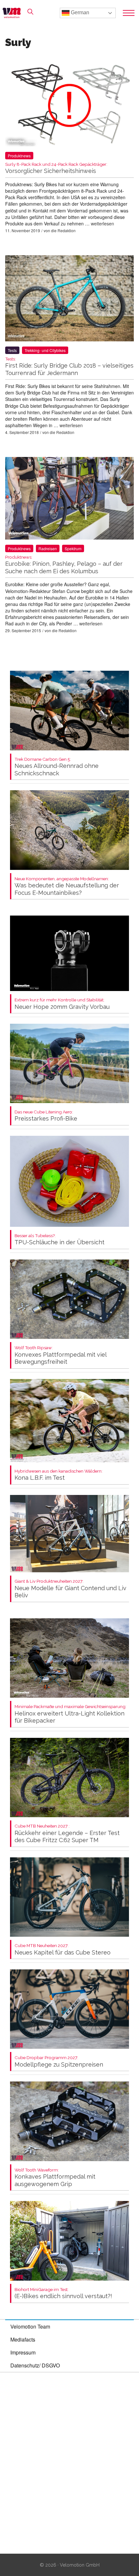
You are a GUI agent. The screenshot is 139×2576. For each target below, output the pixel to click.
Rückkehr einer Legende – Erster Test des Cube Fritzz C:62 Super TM (67, 1834)
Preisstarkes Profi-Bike (46, 1116)
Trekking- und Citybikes (45, 350)
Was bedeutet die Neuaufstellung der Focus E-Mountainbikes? (67, 886)
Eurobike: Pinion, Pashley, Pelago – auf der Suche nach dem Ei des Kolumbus (64, 565)
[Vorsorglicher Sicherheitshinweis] (69, 107)
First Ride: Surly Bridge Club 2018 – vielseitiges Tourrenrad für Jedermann (69, 366)
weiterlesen (102, 223)
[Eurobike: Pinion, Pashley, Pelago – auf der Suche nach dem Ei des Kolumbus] (69, 500)
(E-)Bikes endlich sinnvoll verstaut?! (63, 2293)
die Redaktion (63, 230)
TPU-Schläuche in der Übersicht (59, 1240)
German (79, 12)
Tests (12, 350)
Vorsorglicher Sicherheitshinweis (56, 168)
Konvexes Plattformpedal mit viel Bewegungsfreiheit (60, 1355)
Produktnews (19, 156)
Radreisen (48, 548)
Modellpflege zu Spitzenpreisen (59, 2062)
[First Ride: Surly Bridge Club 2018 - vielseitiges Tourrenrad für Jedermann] (69, 299)
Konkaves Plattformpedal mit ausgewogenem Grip (55, 2177)
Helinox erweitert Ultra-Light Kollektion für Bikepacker (70, 1714)
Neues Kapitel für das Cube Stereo (63, 1949)
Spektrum (73, 548)
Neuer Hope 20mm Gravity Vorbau (62, 1004)
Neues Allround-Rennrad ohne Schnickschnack (57, 767)
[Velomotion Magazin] (14, 13)
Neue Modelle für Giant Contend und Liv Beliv (70, 1589)
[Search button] (30, 12)
